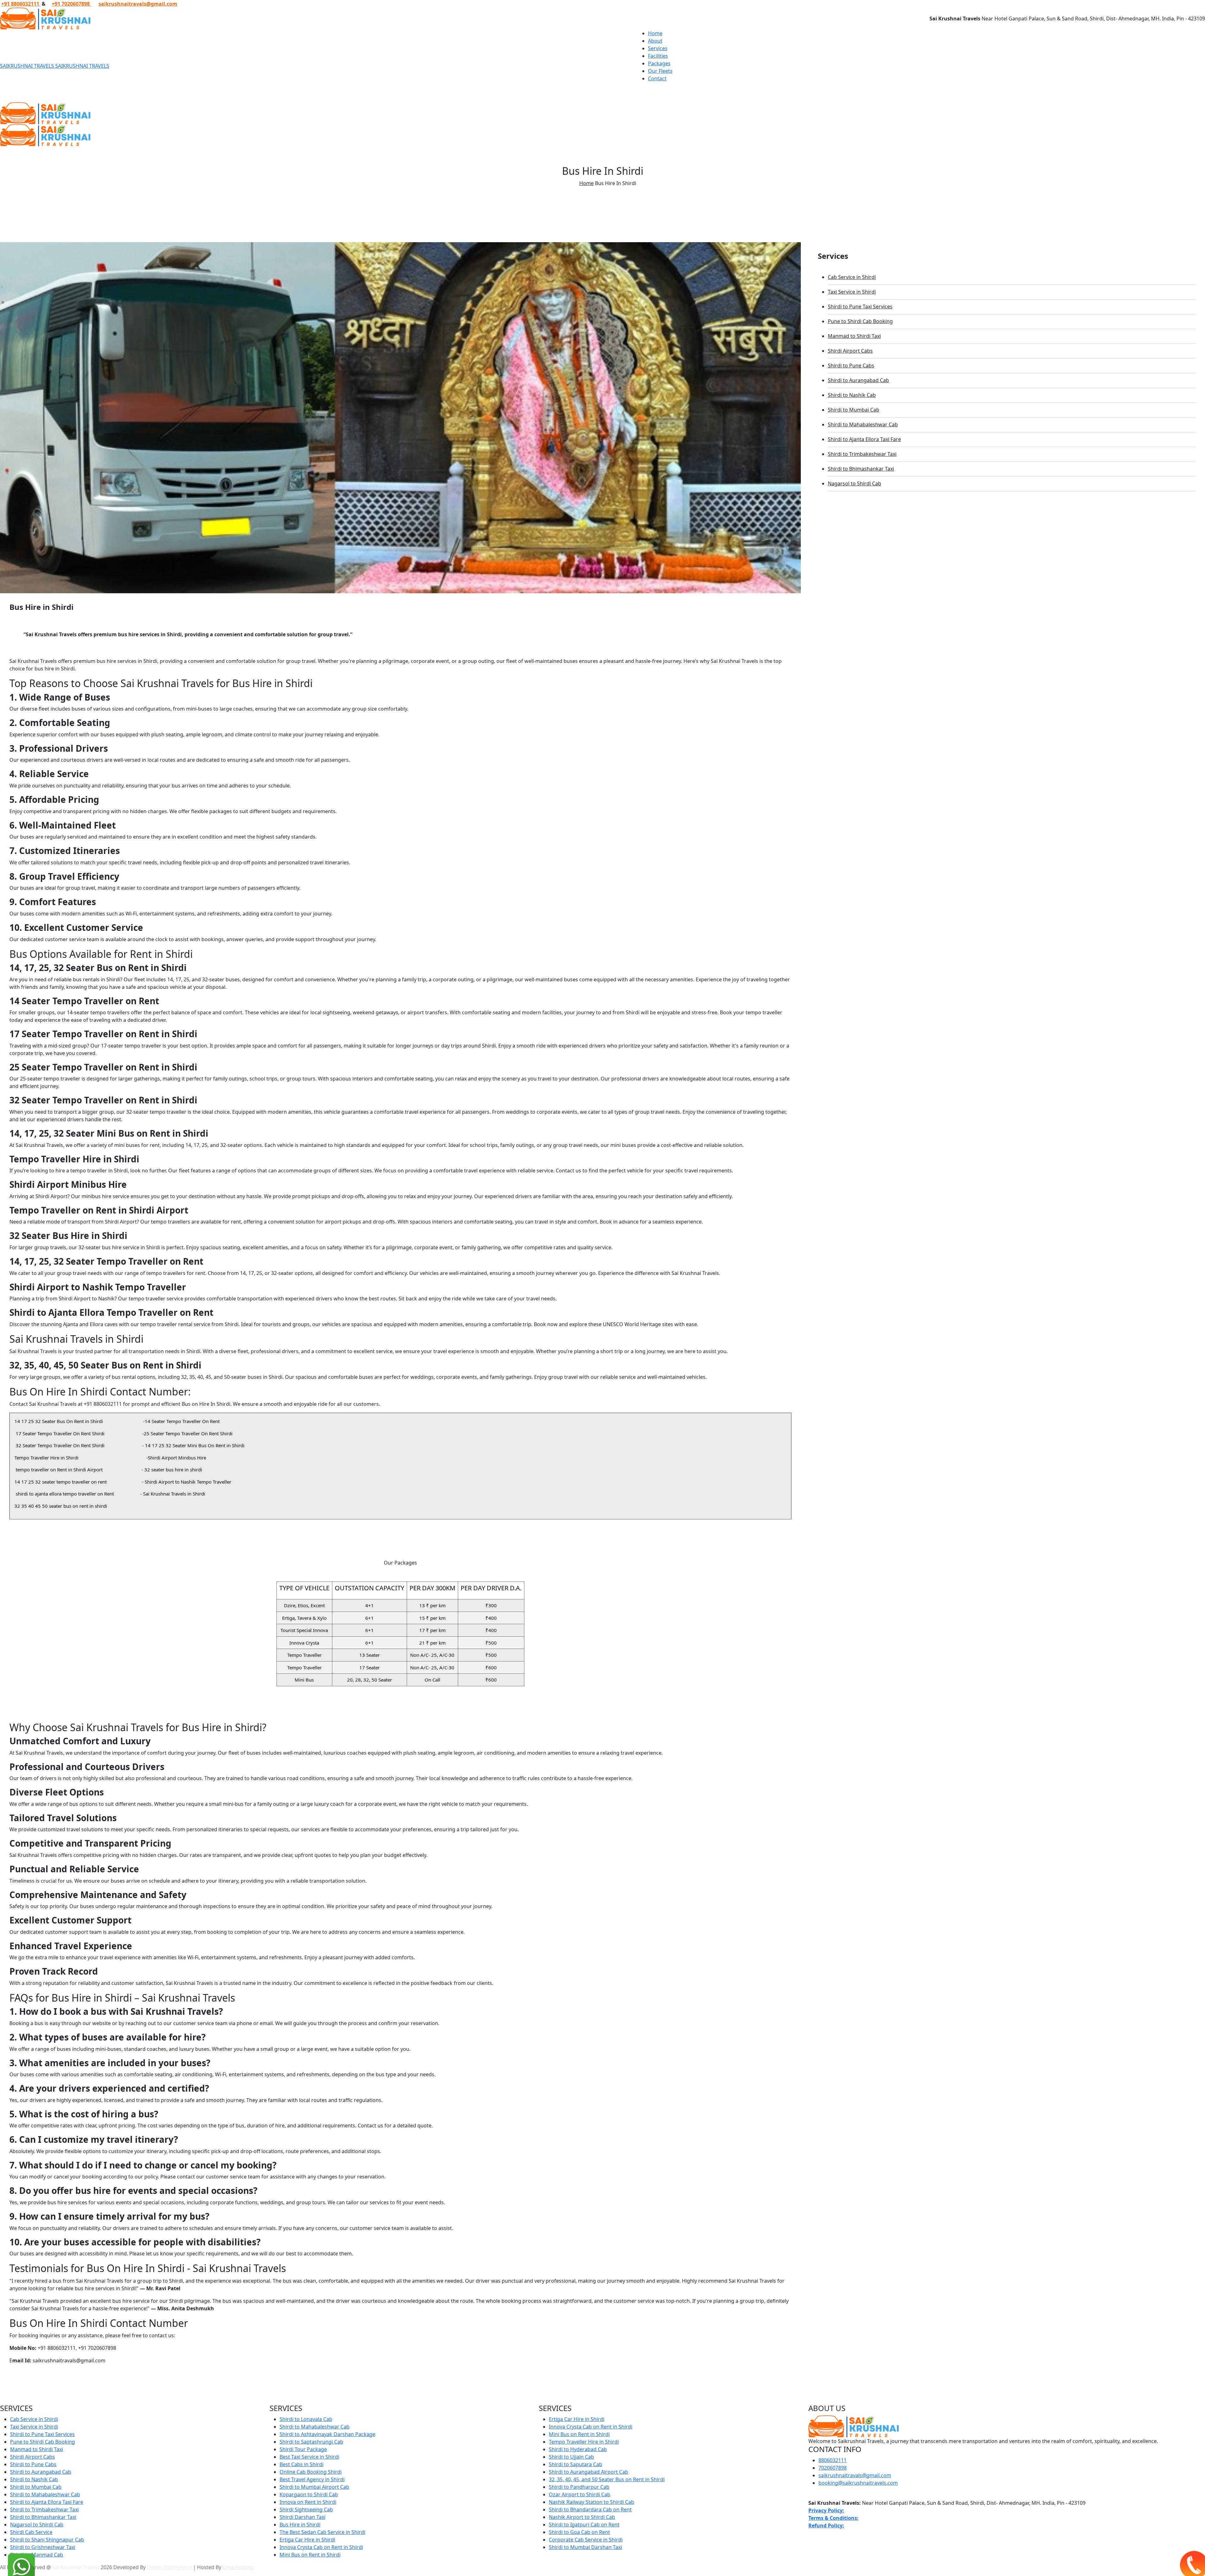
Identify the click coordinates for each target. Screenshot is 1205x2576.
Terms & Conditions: (833, 2518)
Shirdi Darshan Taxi (303, 2517)
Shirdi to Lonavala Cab (306, 2419)
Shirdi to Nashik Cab (852, 395)
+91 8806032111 (21, 4)
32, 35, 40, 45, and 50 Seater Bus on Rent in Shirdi (607, 2479)
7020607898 (833, 2468)
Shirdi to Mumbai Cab (854, 410)
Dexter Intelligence (169, 2567)
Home (655, 33)
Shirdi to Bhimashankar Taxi (861, 469)
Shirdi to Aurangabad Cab (858, 380)
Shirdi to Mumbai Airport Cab (314, 2487)
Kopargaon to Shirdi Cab (309, 2494)
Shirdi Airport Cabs (850, 351)
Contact (657, 78)
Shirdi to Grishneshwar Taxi (43, 2547)
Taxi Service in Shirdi (852, 292)
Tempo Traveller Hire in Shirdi (584, 2442)
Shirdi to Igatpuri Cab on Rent (584, 2525)
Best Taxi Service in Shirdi (309, 2457)
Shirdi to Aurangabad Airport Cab (589, 2472)
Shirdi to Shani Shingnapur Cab (47, 2540)
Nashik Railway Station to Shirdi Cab (592, 2502)
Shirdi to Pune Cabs (851, 365)
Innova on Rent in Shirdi (308, 2502)
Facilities (658, 56)
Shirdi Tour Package (303, 2449)
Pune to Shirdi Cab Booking (860, 321)
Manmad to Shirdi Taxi (854, 336)
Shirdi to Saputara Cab (576, 2464)
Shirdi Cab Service (31, 2532)
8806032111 (833, 2460)
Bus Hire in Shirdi (300, 2525)
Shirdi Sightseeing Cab (306, 2509)
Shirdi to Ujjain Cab (571, 2457)
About (655, 41)
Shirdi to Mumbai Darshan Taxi (585, 2547)
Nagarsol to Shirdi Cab (854, 483)
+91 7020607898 (71, 4)
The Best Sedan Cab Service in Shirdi (322, 2532)
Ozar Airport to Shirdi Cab (580, 2494)
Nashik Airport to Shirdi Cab (582, 2517)
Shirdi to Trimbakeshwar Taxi (862, 454)
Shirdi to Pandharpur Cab (579, 2487)
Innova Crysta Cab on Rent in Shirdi (321, 2547)
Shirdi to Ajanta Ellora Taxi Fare (864, 439)
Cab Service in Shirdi (852, 277)
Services (658, 48)
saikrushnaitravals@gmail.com (138, 4)
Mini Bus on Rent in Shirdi (310, 2555)
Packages (659, 63)
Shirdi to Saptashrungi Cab (311, 2442)
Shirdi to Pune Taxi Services (860, 307)
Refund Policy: (826, 2525)
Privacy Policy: (826, 2510)
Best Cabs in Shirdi (302, 2464)
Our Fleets (660, 71)
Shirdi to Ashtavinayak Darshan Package (327, 2434)
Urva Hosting (238, 2567)
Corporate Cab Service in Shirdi (586, 2540)
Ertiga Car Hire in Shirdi (307, 2540)
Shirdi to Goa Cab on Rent (579, 2532)
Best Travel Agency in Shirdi (312, 2479)
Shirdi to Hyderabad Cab (578, 2449)
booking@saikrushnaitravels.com (858, 2483)
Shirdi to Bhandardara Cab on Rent (590, 2509)
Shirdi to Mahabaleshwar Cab (863, 424)
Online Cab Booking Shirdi (311, 2472)
